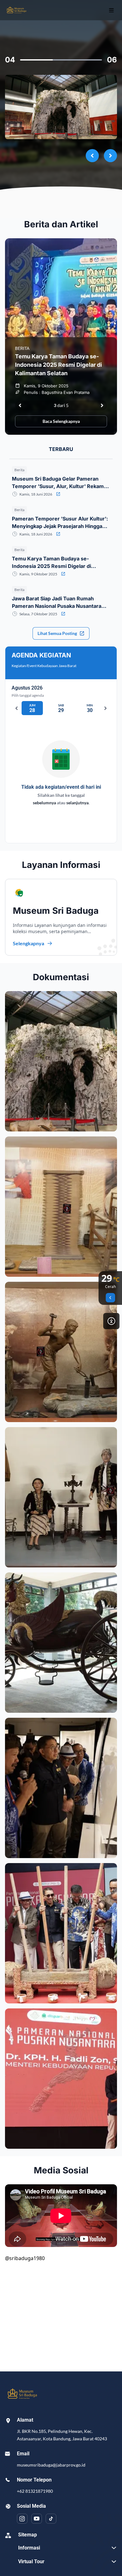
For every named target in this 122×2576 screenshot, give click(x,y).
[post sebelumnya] (20, 405)
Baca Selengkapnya (61, 421)
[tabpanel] (61, 562)
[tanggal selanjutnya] (105, 708)
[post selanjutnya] (102, 405)
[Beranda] (17, 10)
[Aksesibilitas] (111, 1321)
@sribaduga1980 (25, 2258)
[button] (61, 1061)
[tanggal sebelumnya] (17, 708)
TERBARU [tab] (61, 449)
